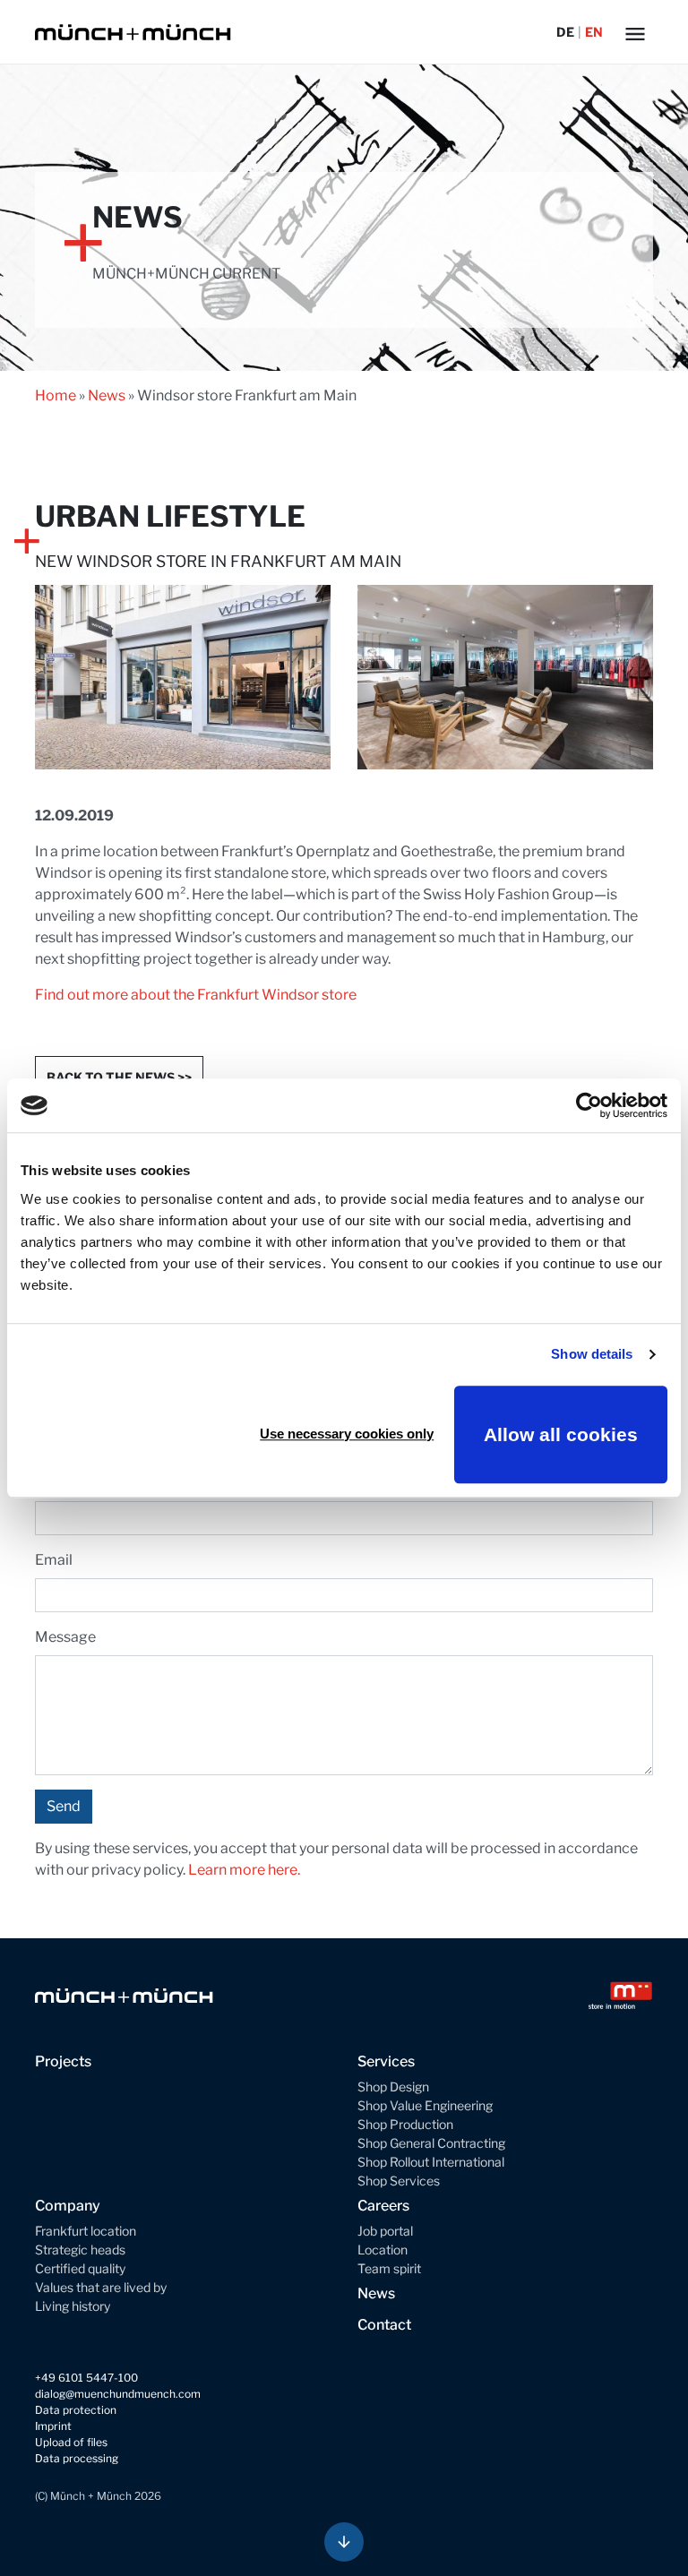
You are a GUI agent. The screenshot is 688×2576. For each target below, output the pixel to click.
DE (565, 32)
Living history (73, 2306)
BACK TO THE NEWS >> (119, 1077)
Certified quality (80, 2268)
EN (594, 32)
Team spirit (389, 2268)
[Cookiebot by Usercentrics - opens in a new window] (589, 1105)
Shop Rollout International (431, 2162)
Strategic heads (80, 2250)
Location (383, 2250)
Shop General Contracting (431, 2143)
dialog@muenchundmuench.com (118, 2394)
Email (54, 1560)
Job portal (385, 2231)
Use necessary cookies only (347, 1434)
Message (65, 1637)
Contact (384, 2325)
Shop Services (399, 2181)
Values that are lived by (101, 2287)
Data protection (76, 2410)
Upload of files (71, 2442)
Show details (592, 1354)
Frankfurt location (86, 2231)
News (107, 395)
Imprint (53, 2426)
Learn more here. (244, 1870)
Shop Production (405, 2124)
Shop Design (393, 2087)
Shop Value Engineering (425, 2105)
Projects (63, 2061)
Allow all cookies (561, 1434)
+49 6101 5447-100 (86, 2378)
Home (56, 395)
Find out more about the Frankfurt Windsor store (196, 995)
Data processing (77, 2458)
